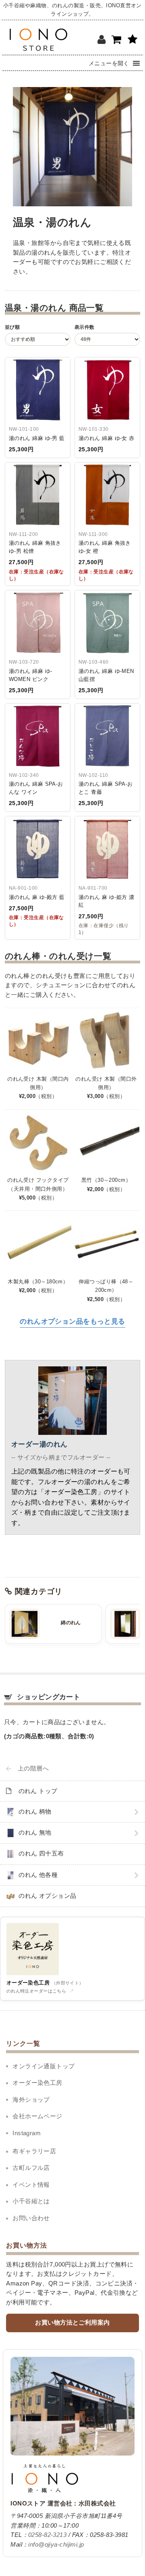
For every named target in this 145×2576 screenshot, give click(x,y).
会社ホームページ (37, 2116)
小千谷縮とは (31, 2201)
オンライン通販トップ (43, 2066)
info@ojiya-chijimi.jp (56, 2545)
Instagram (27, 2133)
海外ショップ (31, 2100)
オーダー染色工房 (37, 2083)
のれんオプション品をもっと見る (72, 1321)
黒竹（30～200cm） (106, 1180)
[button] (109, 63)
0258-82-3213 (47, 2535)
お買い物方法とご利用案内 (72, 2323)
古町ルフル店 (31, 2168)
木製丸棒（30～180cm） (38, 1282)
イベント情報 (31, 2185)
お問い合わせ (31, 2218)
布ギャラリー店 (34, 2151)
